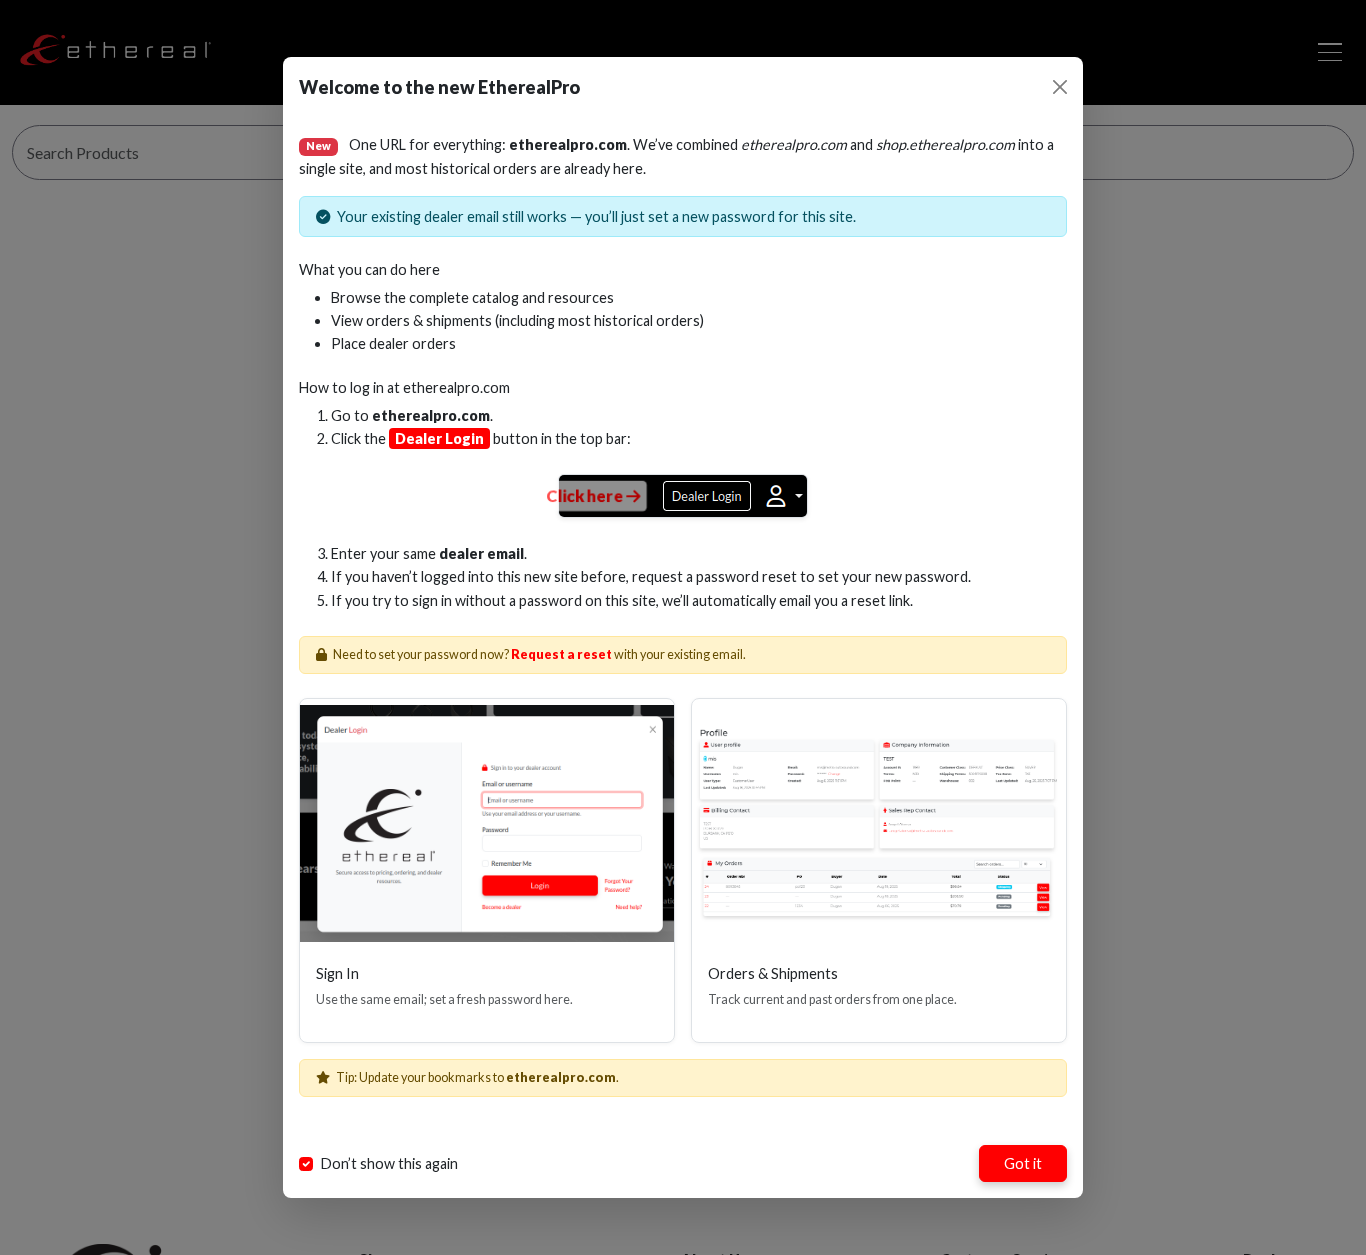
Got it (1023, 1163)
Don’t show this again (389, 1163)
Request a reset (561, 654)
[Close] (1060, 87)
